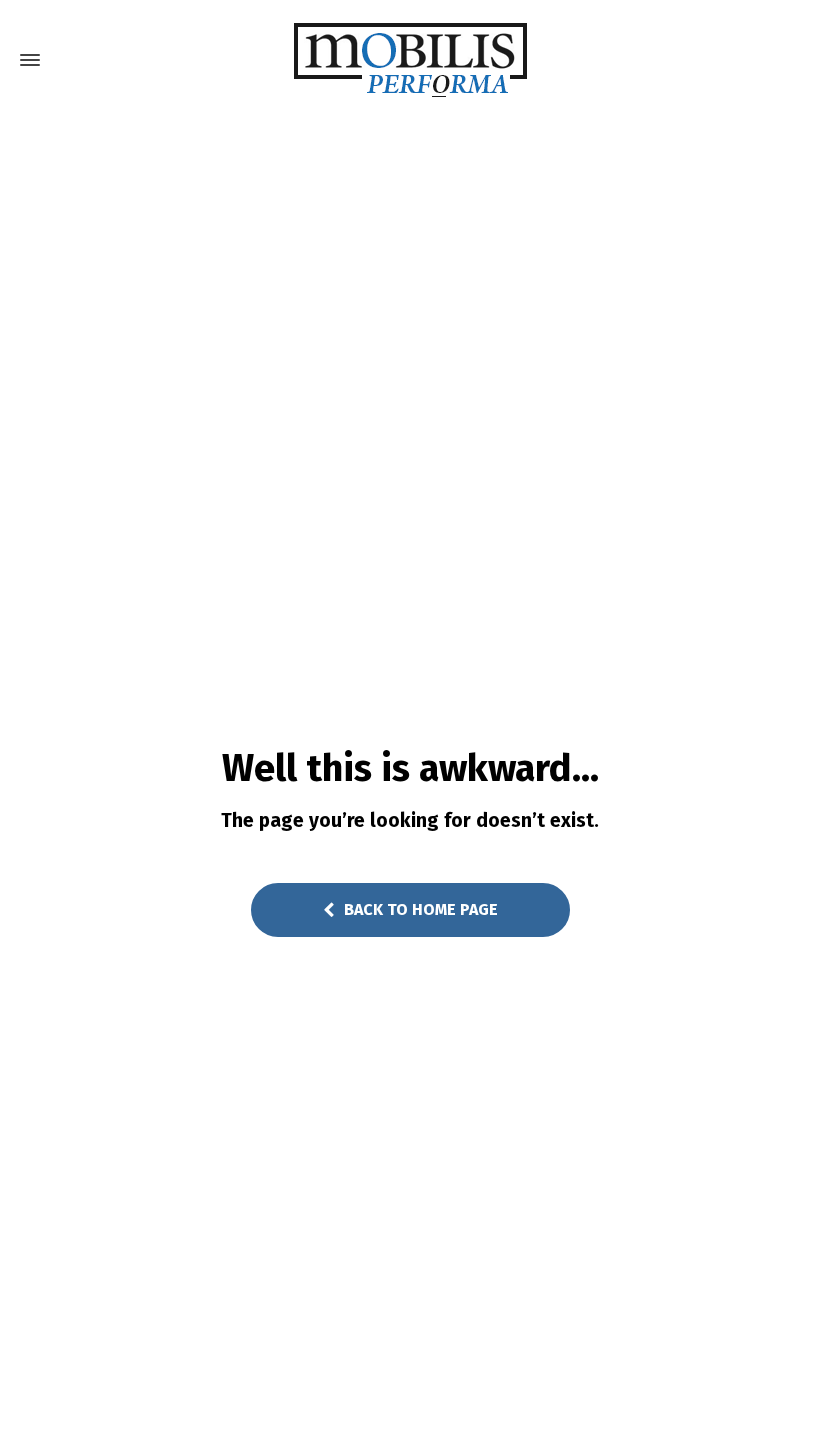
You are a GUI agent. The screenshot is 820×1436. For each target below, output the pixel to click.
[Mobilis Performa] (410, 60)
